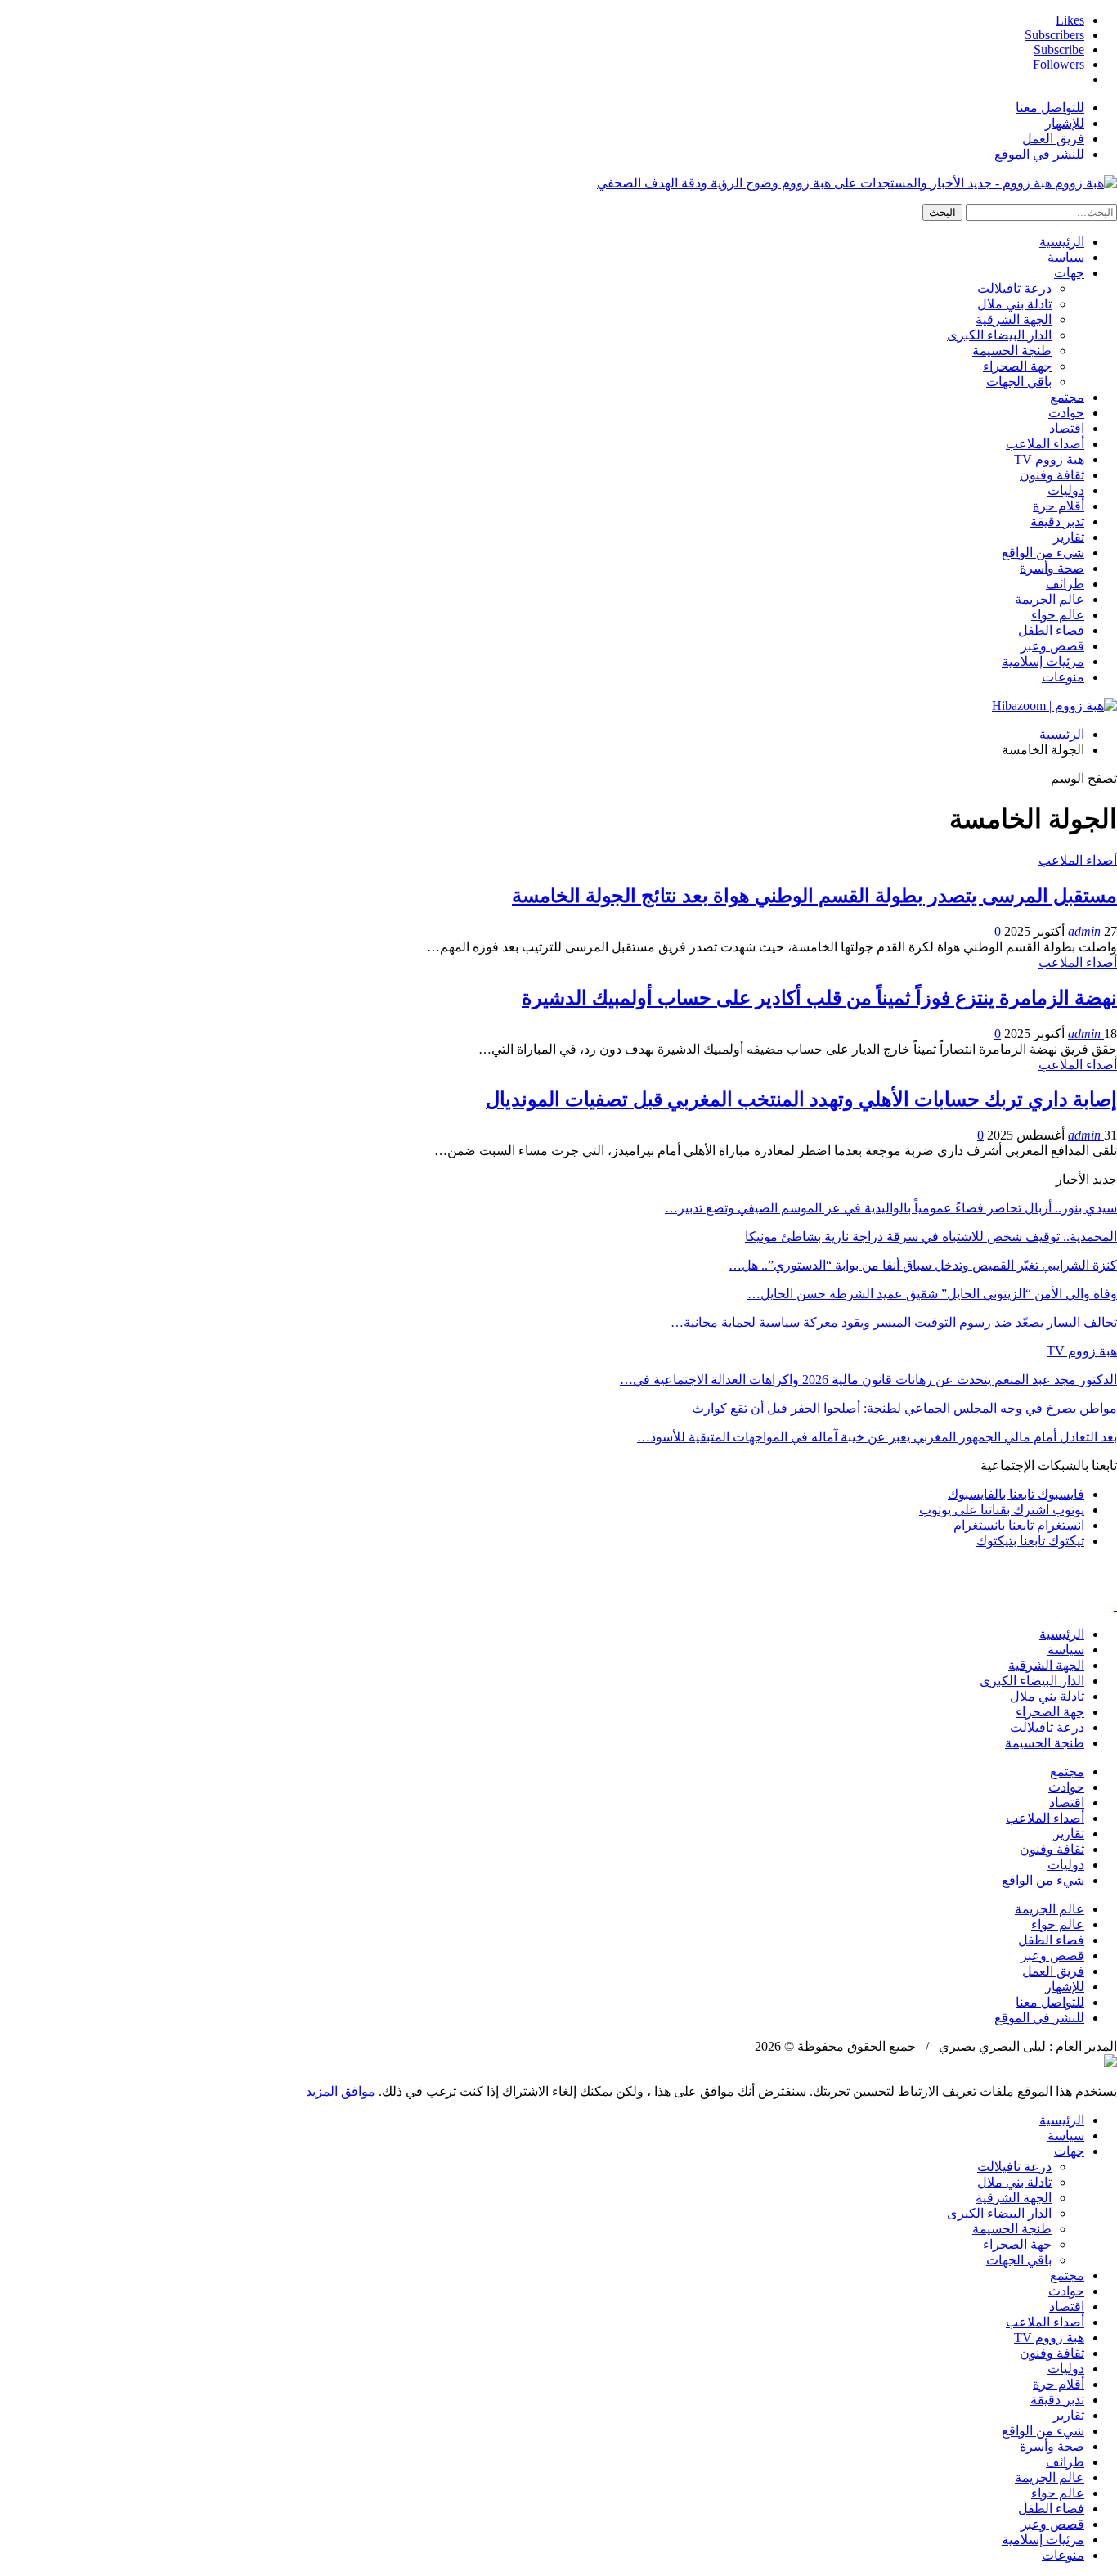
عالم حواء (1058, 615)
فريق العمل (1053, 139)
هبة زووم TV (1049, 459)
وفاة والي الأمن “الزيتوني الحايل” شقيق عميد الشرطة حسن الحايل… (932, 1294)
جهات (1069, 273)
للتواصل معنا (1050, 108)
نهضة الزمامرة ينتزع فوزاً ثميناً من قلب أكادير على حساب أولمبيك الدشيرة (819, 998)
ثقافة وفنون (1052, 475)
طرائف (1065, 584)
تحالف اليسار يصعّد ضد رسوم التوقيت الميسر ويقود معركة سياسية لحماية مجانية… (894, 1322)
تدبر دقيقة (1057, 521)
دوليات (1066, 490)
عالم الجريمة (1050, 599)
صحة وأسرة (1052, 568)
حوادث (1066, 413)
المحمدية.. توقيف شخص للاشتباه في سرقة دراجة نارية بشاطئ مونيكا (931, 1236)
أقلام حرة (1059, 506)
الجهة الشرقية (1014, 319)
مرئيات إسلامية (1043, 661)
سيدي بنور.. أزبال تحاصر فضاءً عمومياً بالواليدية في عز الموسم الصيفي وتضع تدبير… (891, 1208)
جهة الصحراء (1017, 366)
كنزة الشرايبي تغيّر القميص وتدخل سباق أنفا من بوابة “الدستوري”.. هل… (923, 1265)
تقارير (1069, 537)
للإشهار (1065, 123)
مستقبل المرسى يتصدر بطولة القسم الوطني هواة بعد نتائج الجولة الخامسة (814, 896)
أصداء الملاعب (1045, 444)
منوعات (1063, 677)
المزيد (322, 2091)
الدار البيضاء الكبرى (999, 335)
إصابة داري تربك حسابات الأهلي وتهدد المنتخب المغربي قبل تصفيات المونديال (801, 1099)
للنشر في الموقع (1039, 154)
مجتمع (1067, 397)
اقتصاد (1067, 428)
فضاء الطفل (1051, 630)
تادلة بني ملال (1014, 304)
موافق (358, 2091)
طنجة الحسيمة (1012, 351)
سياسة (1066, 257)
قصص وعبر (1052, 646)
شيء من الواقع (1043, 553)
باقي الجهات (1019, 382)
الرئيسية (1062, 242)
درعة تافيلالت (1014, 288)
